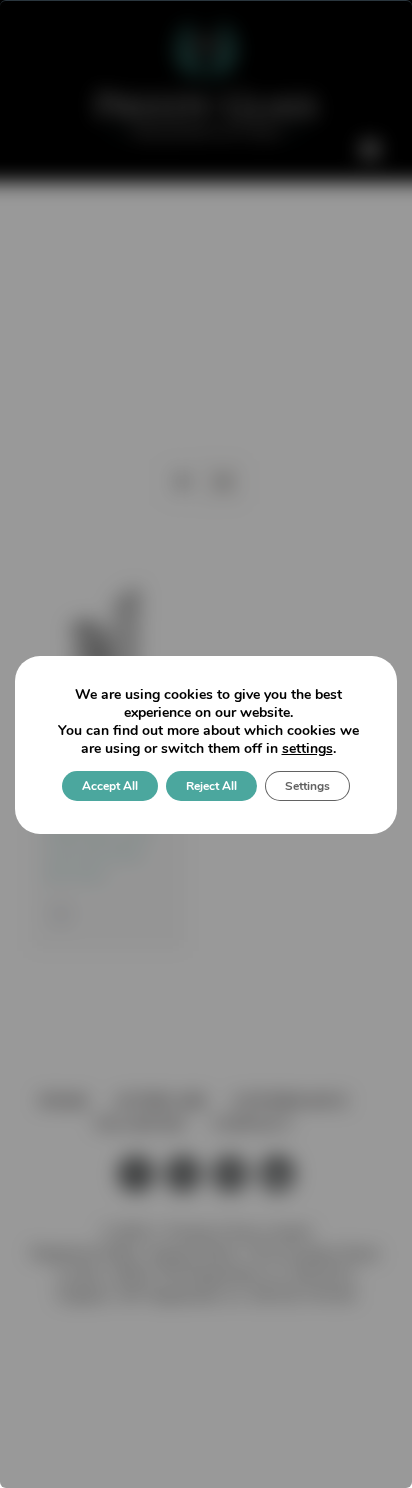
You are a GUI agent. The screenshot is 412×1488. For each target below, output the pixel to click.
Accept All (110, 786)
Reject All (211, 786)
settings (307, 749)
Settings (307, 786)
